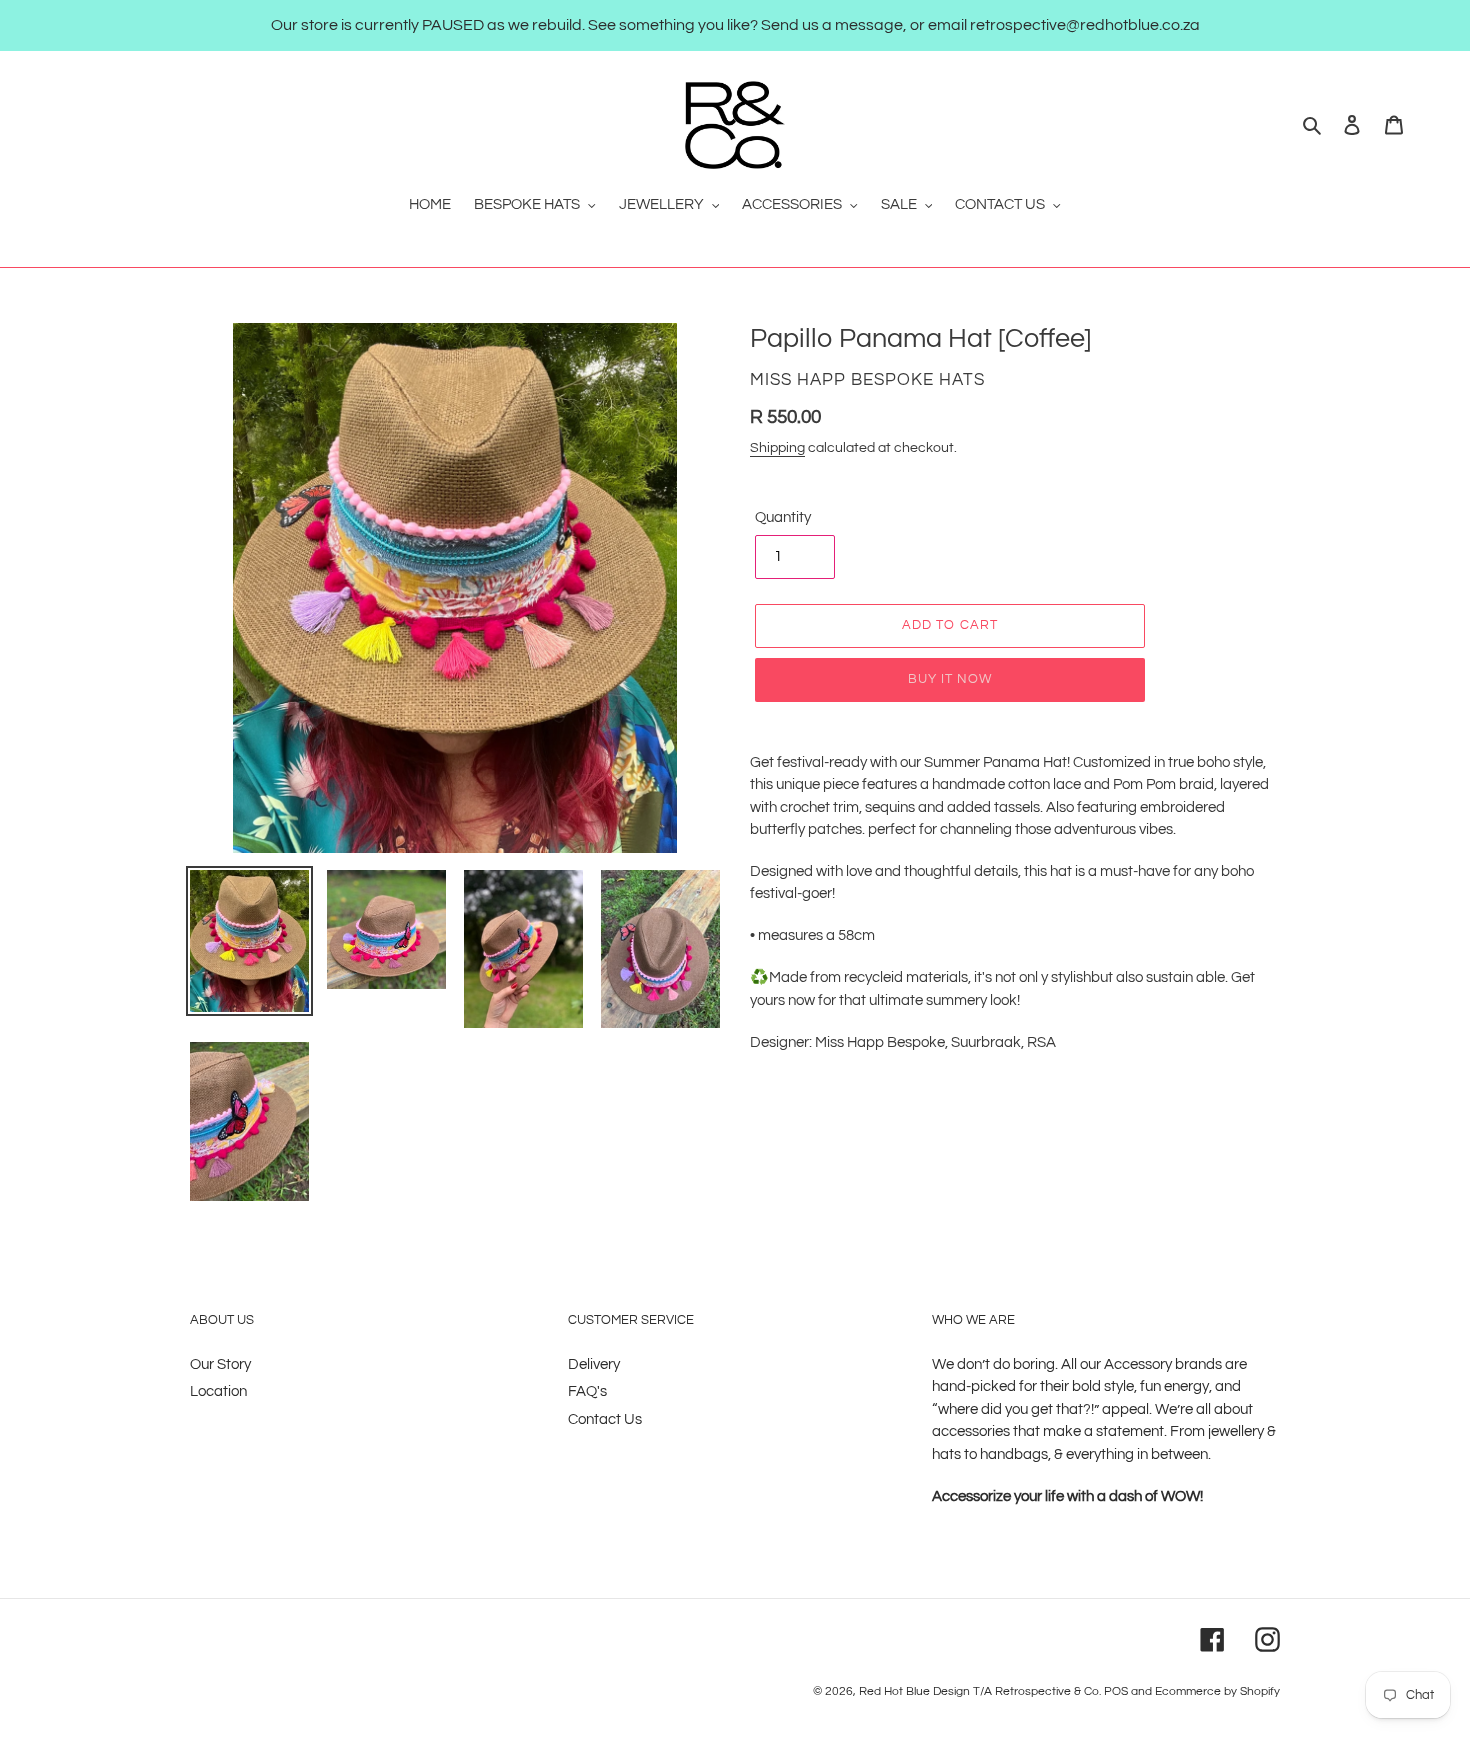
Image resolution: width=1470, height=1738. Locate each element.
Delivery (594, 1364)
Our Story (220, 1364)
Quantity (783, 517)
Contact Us (605, 1419)
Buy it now (950, 679)
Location (218, 1391)
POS (1116, 1691)
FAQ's (587, 1391)
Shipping (777, 448)
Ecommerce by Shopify (1217, 1691)
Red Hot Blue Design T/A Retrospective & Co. (980, 1691)
